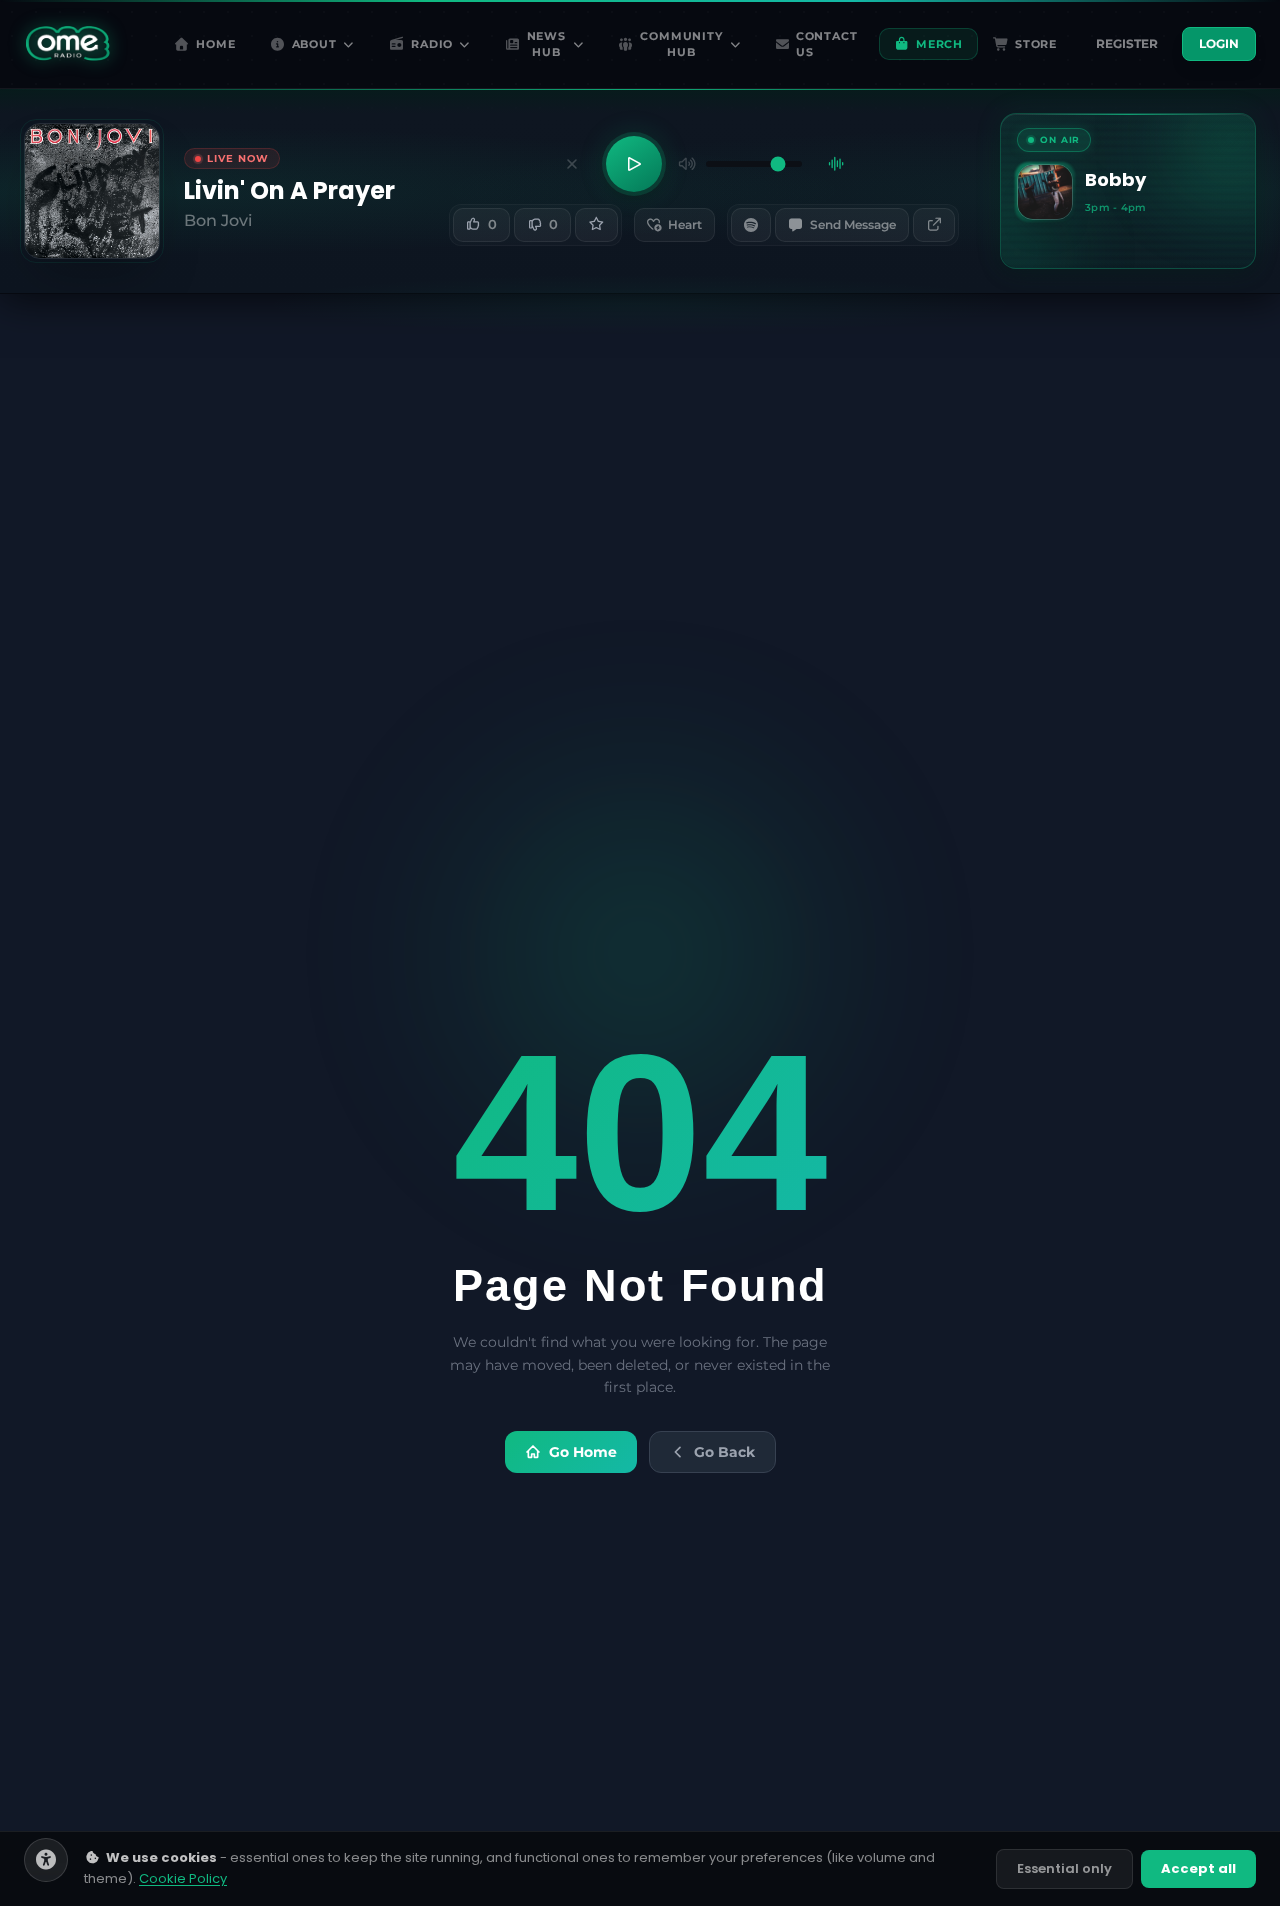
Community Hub (681, 44)
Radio (432, 44)
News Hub (546, 44)
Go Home (583, 1452)
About (314, 44)
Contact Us (826, 44)
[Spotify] (751, 225)
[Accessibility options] (46, 1860)
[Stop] (572, 164)
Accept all (1198, 1868)
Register (1127, 43)
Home (215, 44)
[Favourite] (596, 225)
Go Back (724, 1452)
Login (1219, 43)
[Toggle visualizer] (836, 164)
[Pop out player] (934, 225)
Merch (939, 44)
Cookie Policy (183, 1878)
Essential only (1064, 1868)
